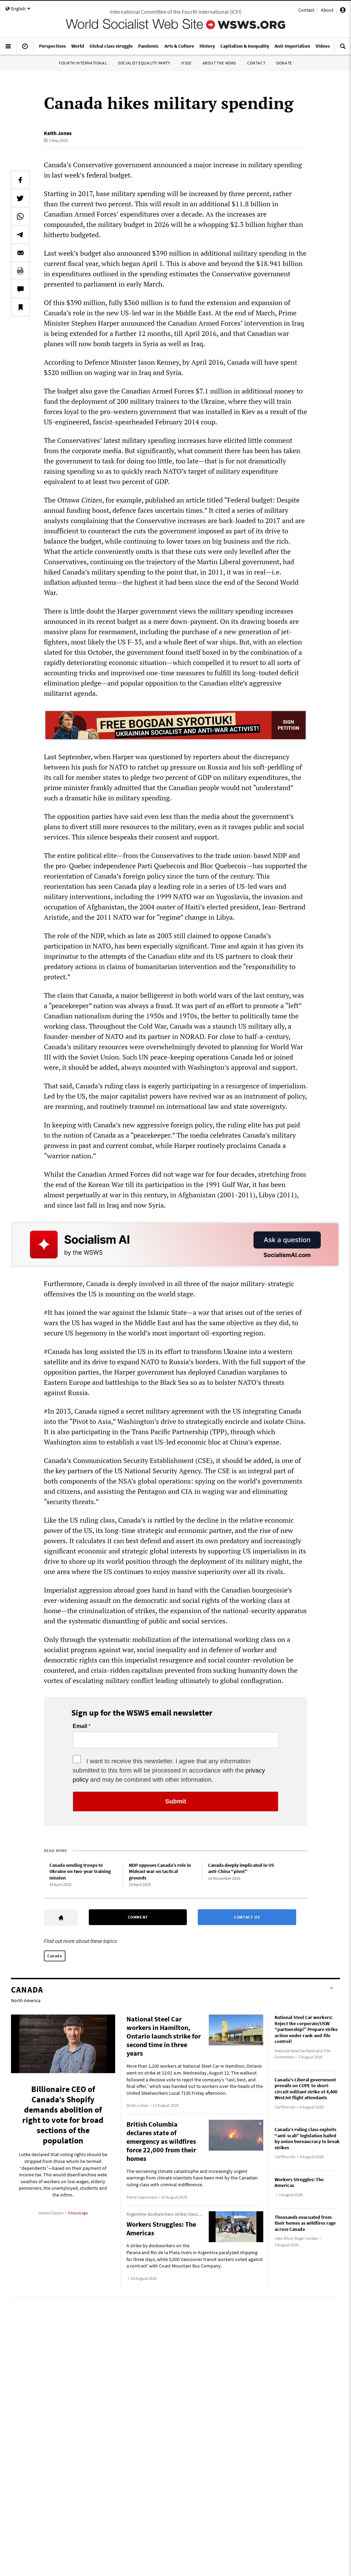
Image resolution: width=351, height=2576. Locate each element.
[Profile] (343, 11)
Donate (284, 63)
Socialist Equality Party (144, 63)
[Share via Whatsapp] (20, 216)
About (327, 10)
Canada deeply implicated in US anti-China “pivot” (241, 1868)
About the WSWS (219, 63)
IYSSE (186, 63)
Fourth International (83, 63)
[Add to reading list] (20, 307)
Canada (55, 1956)
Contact (306, 10)
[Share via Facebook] (20, 180)
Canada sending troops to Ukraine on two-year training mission (80, 1871)
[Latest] (25, 49)
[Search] (343, 49)
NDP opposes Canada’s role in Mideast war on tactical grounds (160, 1871)
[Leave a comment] (20, 289)
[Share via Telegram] (20, 234)
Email (80, 1726)
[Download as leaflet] (20, 271)
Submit (176, 1801)
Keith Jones (58, 133)
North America (26, 2000)
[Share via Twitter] (20, 198)
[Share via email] (20, 253)
